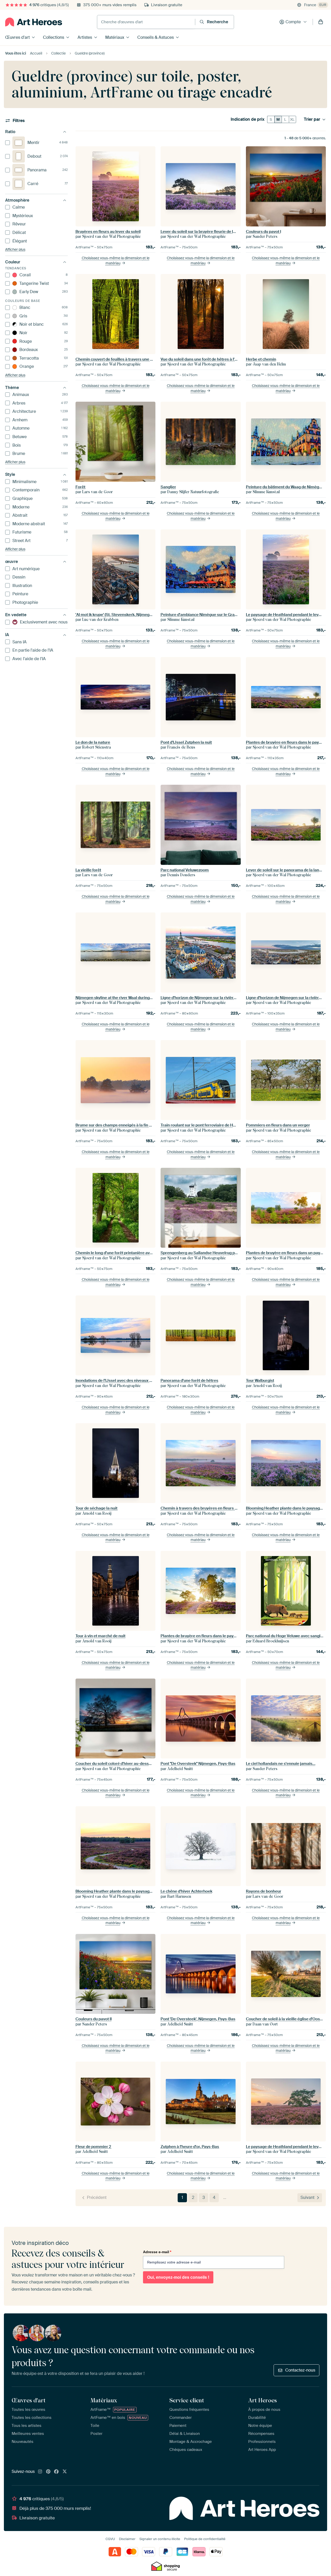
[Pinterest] (48, 2472)
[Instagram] (40, 2472)
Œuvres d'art (17, 37)
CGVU (110, 2539)
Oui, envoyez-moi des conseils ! (178, 2277)
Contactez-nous (300, 2370)
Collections (54, 37)
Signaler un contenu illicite (160, 2539)
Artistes (85, 37)
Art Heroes (262, 2400)
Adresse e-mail (157, 2252)
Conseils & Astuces (156, 37)
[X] (65, 2472)
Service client (187, 2400)
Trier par (312, 119)
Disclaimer (127, 2539)
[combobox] (146, 22)
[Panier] (321, 22)
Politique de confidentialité (205, 2539)
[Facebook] (56, 2472)
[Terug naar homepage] (34, 22)
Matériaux (115, 37)
